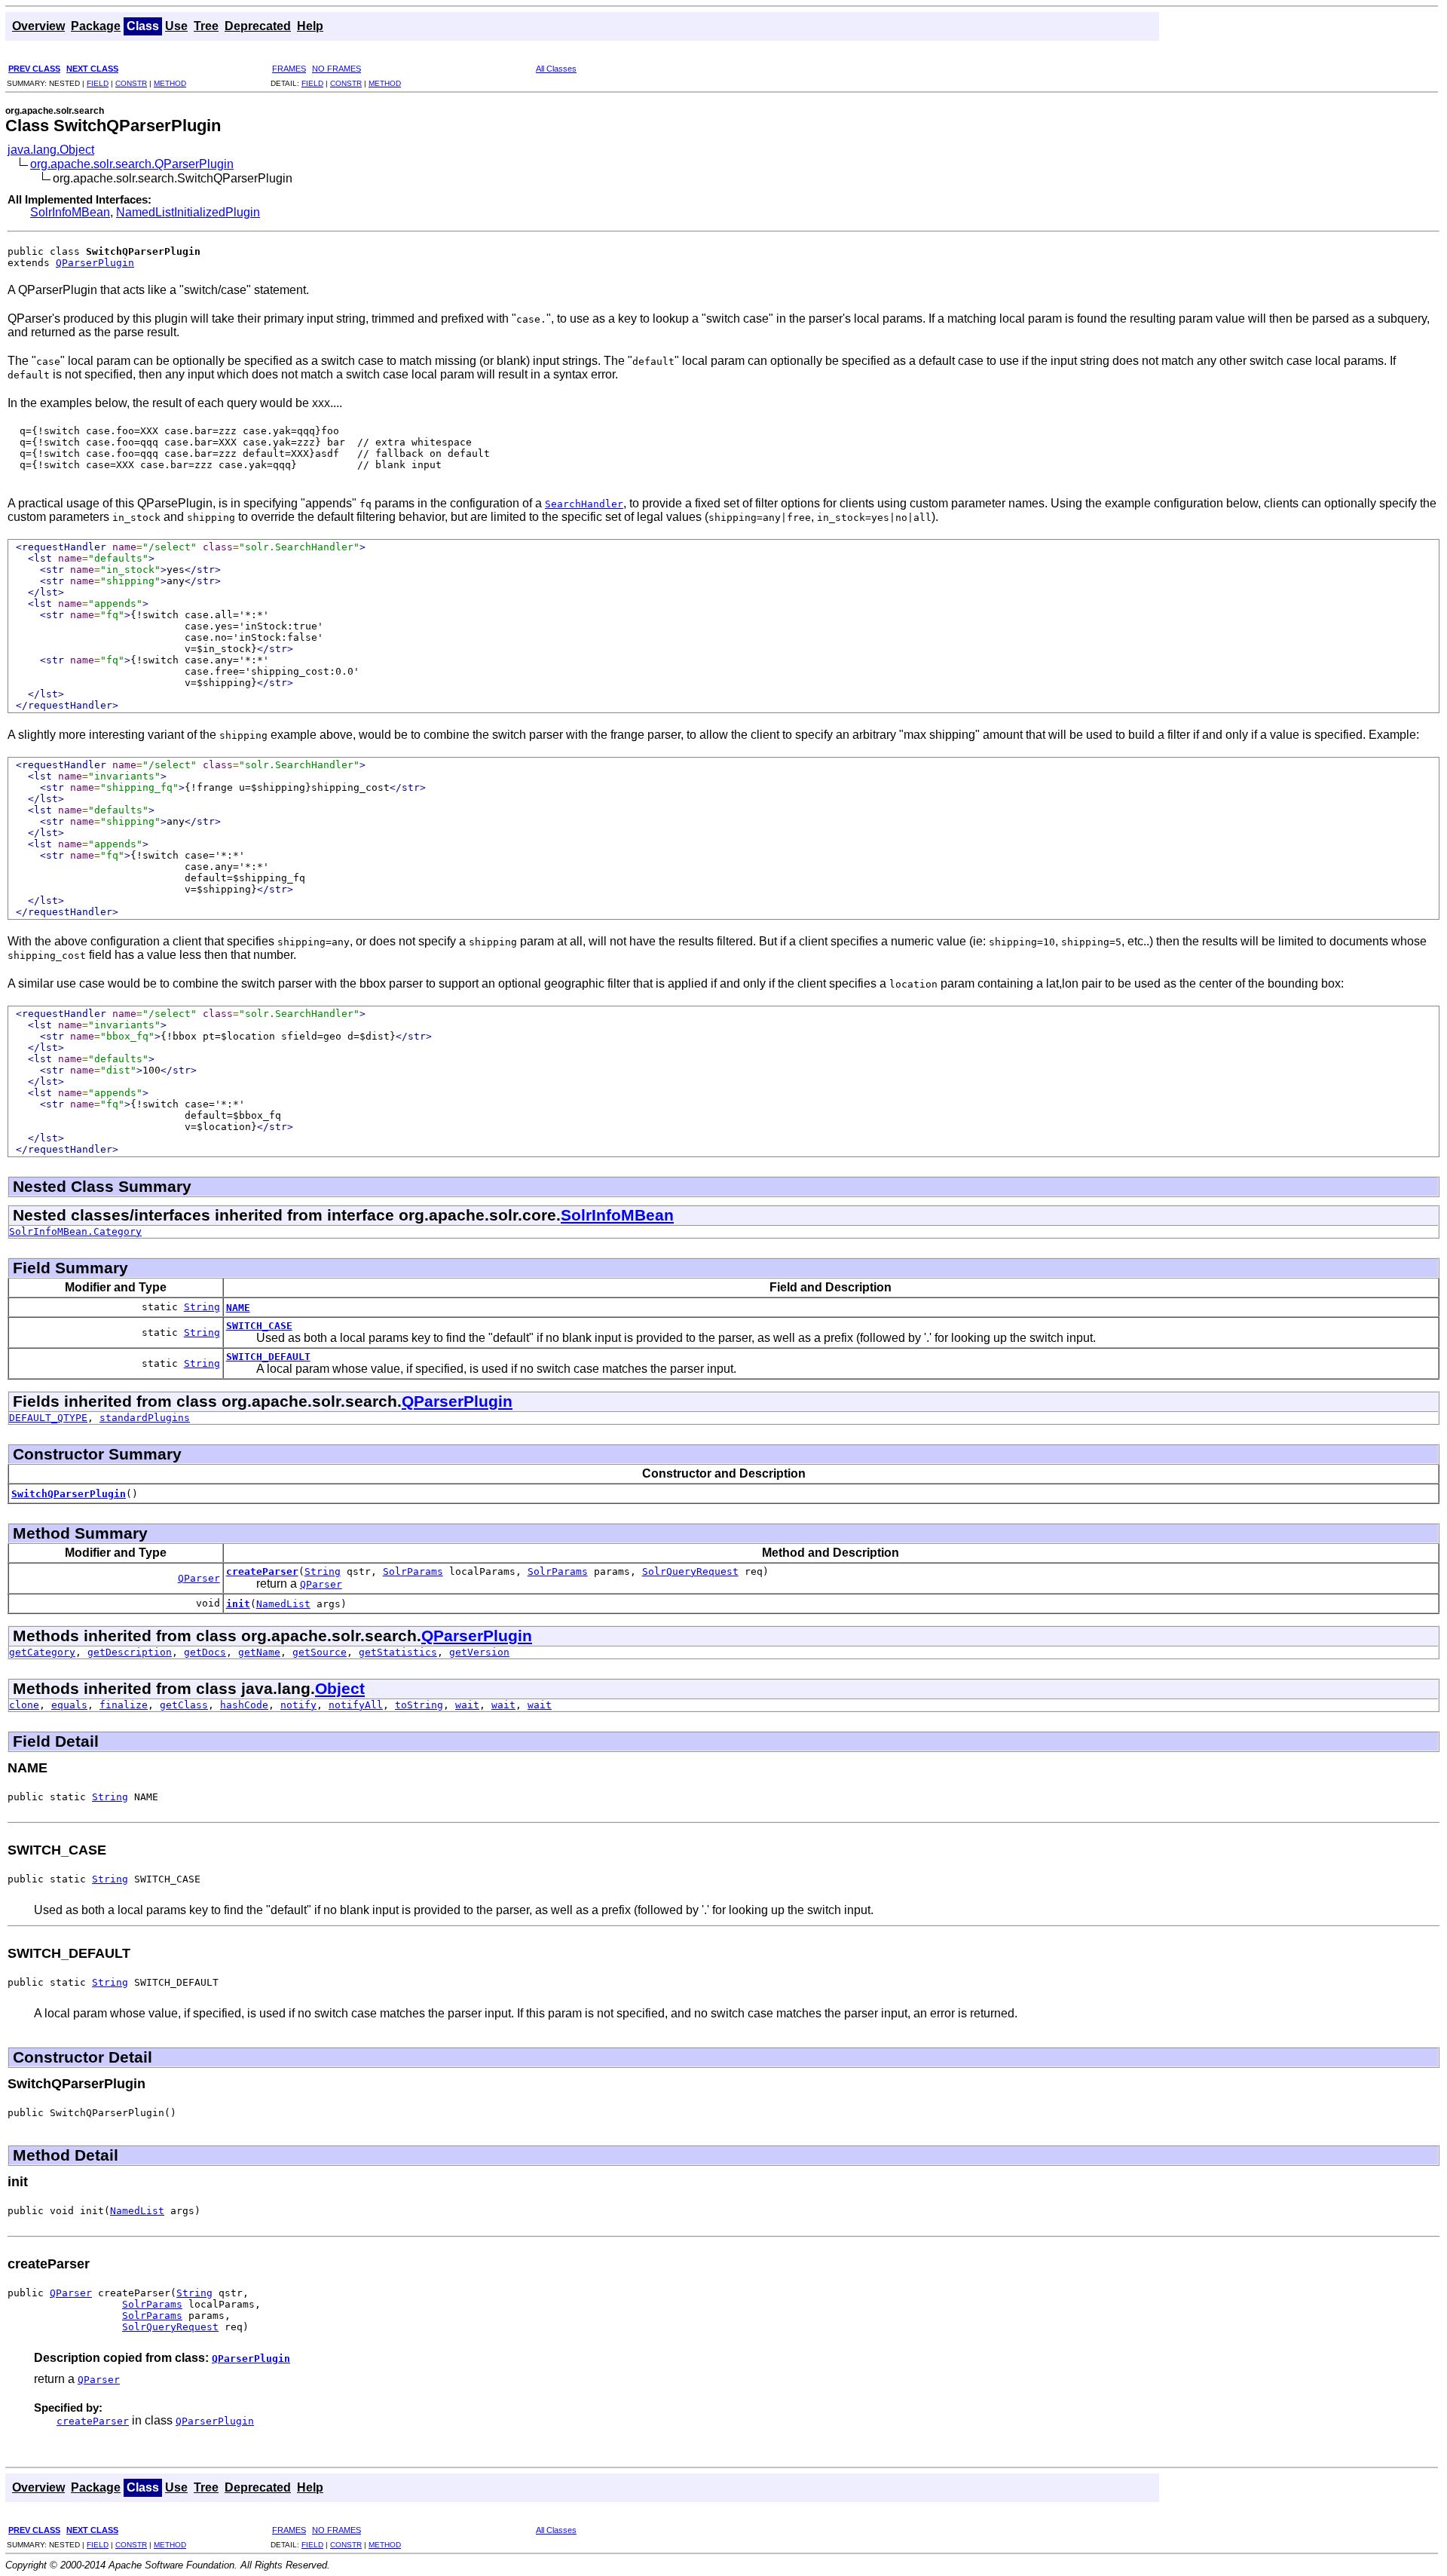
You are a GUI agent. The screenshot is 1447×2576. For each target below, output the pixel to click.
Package (96, 26)
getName (259, 1652)
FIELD (98, 83)
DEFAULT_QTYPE (48, 1418)
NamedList (283, 1604)
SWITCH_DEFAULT (268, 1357)
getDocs (205, 1652)
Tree (206, 26)
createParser (262, 1571)
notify (298, 1705)
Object (340, 1688)
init (238, 1604)
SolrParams (413, 1571)
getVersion (479, 1652)
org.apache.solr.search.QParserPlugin (132, 164)
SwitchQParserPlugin (69, 1494)
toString (419, 1705)
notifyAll (356, 1705)
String (202, 1307)
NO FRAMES (337, 69)
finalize (124, 1705)
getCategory (42, 1652)
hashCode (244, 1705)
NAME (238, 1308)
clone (24, 1705)
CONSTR (131, 83)
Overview (38, 26)
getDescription (130, 1652)
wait (467, 1705)
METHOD (170, 83)
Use (176, 26)
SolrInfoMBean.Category (75, 1231)
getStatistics (398, 1652)
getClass (184, 1705)
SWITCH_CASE (259, 1326)
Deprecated (258, 26)
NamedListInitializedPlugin (188, 212)
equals (69, 1705)
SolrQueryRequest (690, 1571)
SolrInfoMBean (70, 212)
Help (310, 26)
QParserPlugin (95, 263)
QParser (199, 1578)
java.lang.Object (51, 150)
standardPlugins (145, 1418)
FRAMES (289, 69)
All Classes (556, 69)
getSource (320, 1652)
